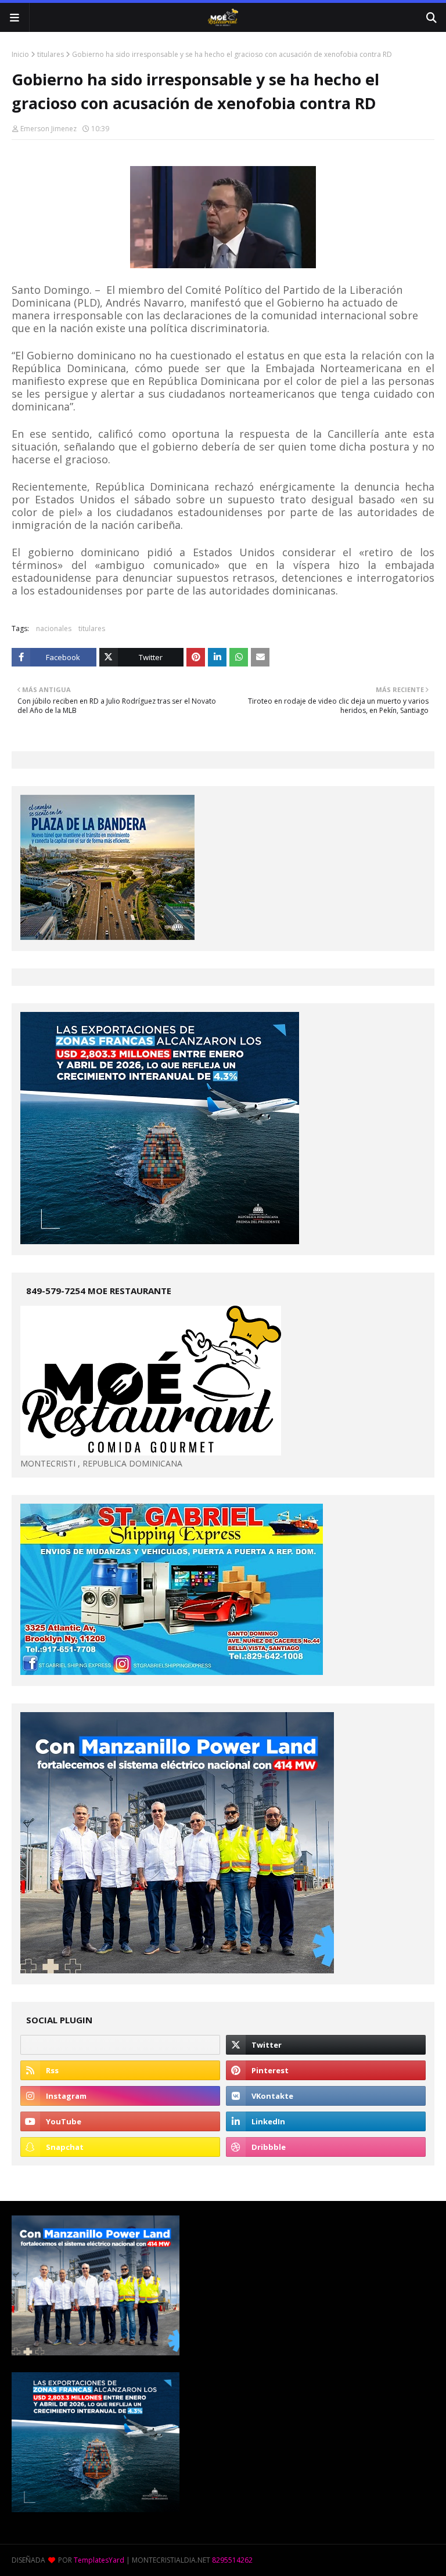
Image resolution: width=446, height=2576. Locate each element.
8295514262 (232, 2560)
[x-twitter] (326, 2045)
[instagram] (120, 2096)
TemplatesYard (99, 2560)
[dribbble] (326, 2147)
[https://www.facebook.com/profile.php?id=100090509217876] (120, 2045)
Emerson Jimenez (48, 129)
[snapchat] (120, 2147)
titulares (51, 54)
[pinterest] (326, 2070)
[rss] (120, 2070)
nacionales (54, 628)
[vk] (326, 2096)
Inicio (20, 54)
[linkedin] (326, 2121)
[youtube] (120, 2121)
